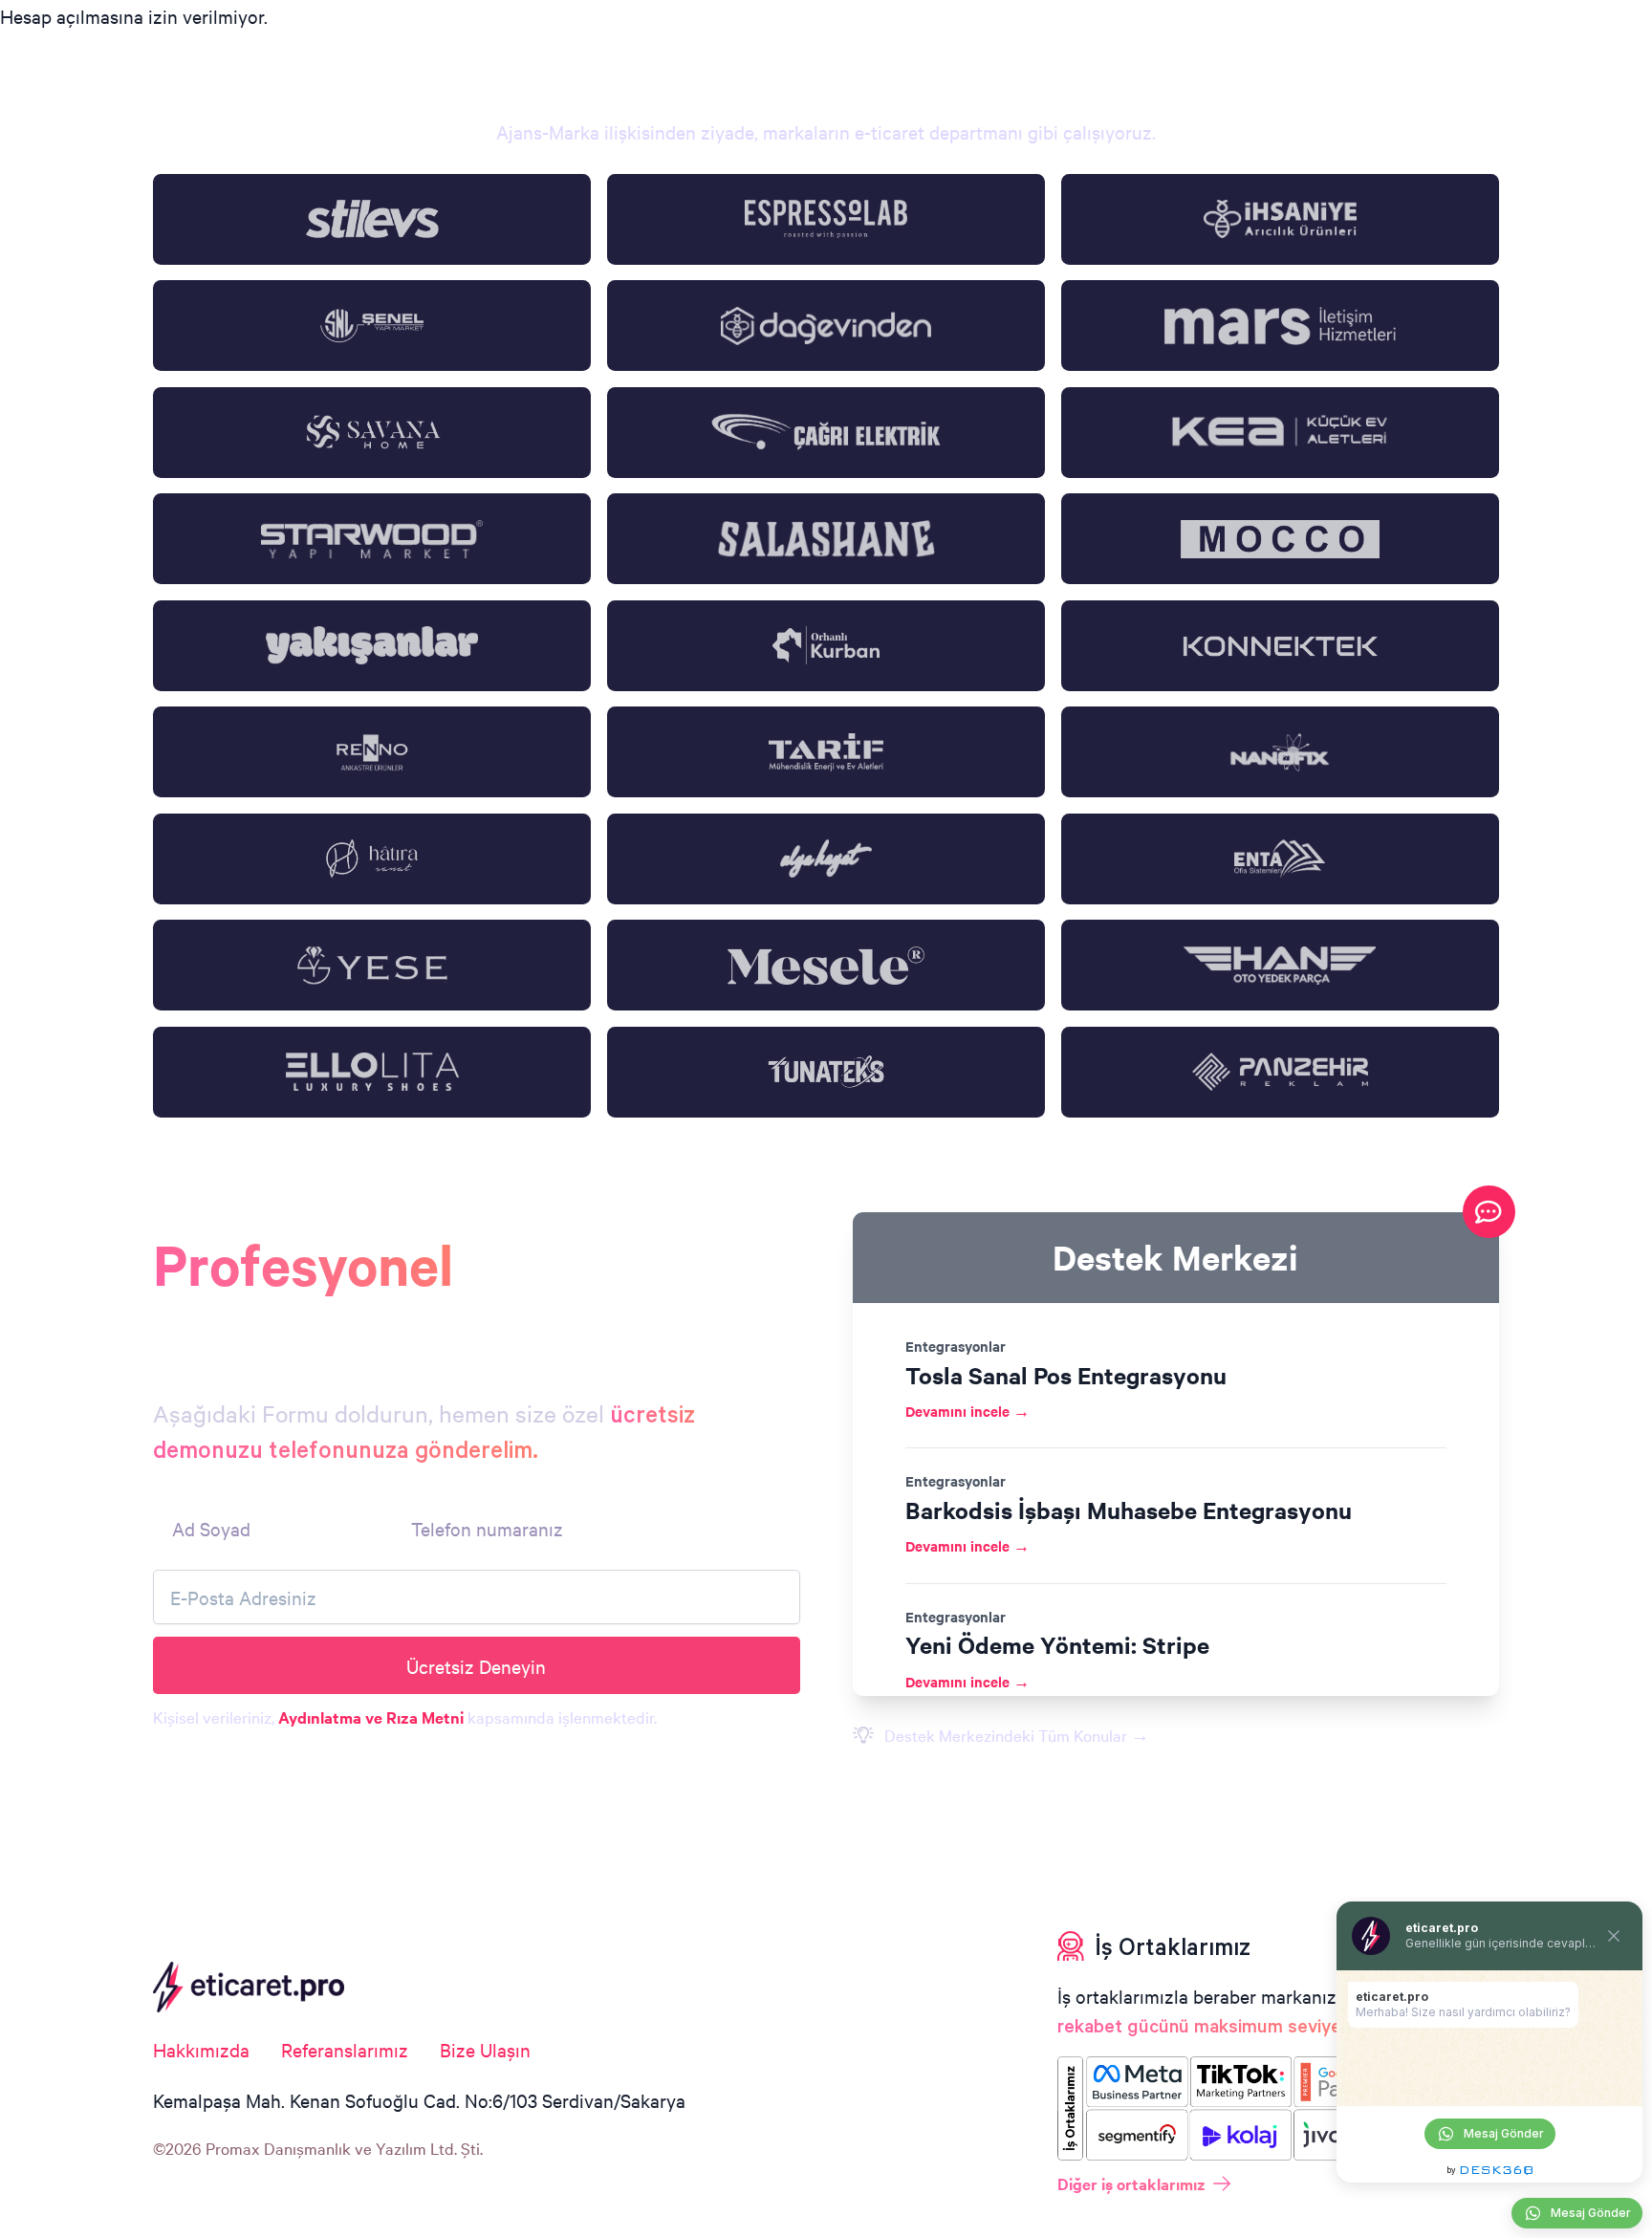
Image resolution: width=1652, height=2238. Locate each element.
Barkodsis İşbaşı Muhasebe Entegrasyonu (1129, 1510)
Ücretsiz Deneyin (476, 1666)
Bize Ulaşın (485, 2049)
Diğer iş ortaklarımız (1131, 2184)
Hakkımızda (201, 2049)
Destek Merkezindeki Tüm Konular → (1017, 1735)
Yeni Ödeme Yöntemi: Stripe (1057, 1644)
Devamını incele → (967, 1411)
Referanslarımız (345, 2049)
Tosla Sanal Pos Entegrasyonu (1066, 1375)
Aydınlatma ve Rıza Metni (371, 1717)
